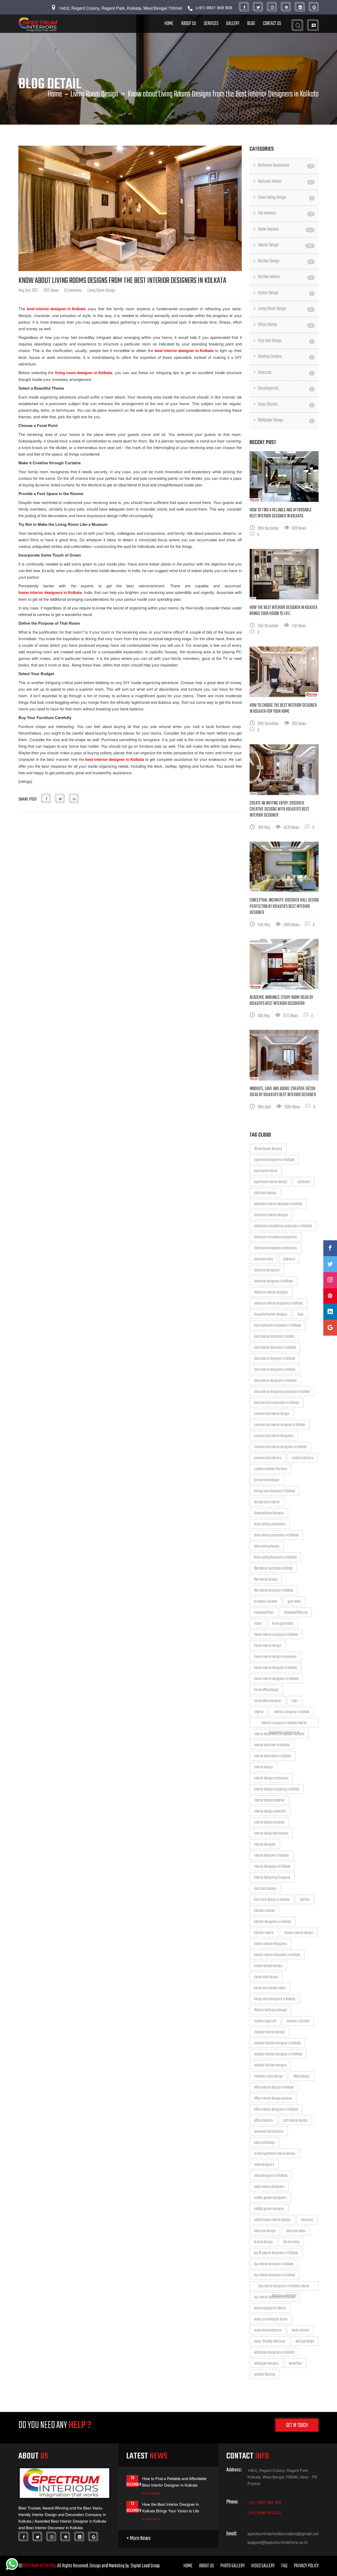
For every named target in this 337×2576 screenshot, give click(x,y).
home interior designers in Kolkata (276, 1679)
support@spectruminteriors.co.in (278, 2542)
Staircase (286, 373)
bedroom (289, 1259)
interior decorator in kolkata (272, 1745)
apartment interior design (271, 1182)
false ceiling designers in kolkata (275, 1557)
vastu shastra (300, 2330)
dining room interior (267, 1502)
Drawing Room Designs (269, 1513)
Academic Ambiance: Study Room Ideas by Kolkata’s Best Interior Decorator (281, 1001)
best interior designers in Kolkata (275, 1381)
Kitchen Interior (286, 277)
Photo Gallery (232, 2566)
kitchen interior (264, 1933)
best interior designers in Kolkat (275, 1370)
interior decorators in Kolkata (273, 1756)
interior (259, 1712)
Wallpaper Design (286, 420)
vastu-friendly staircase (270, 2341)
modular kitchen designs (270, 2065)
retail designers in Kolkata (271, 2176)
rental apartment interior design (275, 2154)
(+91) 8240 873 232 (264, 2513)
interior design (264, 1767)
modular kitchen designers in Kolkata (278, 2054)
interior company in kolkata (292, 1712)
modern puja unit (265, 2021)
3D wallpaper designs (268, 1149)
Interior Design (286, 245)
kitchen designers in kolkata (272, 1922)
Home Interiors (286, 229)
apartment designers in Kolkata (274, 1160)
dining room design (267, 1480)
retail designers (264, 2165)
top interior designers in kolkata (275, 2275)
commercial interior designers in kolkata (280, 1447)
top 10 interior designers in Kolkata (276, 2253)
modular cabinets (298, 2021)
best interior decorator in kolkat (274, 1337)
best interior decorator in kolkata (275, 1348)
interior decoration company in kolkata (279, 1734)
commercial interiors (268, 1458)
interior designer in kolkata (271, 1856)
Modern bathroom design (271, 2010)
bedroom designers (267, 1270)
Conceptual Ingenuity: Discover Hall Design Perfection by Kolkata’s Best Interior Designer (284, 906)
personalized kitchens (269, 2132)
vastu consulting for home (271, 2319)
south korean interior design (272, 2220)
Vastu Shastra (286, 404)
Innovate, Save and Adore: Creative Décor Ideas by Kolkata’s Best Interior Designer (283, 1092)
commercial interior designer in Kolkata (280, 1425)
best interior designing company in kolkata (282, 1392)
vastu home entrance (268, 2330)
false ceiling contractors (270, 1524)
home (258, 1624)
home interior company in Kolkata (276, 1635)
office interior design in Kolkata (274, 2088)
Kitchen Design (286, 261)
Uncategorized (286, 388)
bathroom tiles (264, 1259)
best (300, 1315)
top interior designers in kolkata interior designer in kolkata (284, 2287)
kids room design (265, 1889)
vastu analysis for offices (270, 2308)
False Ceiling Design (286, 198)
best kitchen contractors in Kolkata (277, 1403)
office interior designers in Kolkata (276, 2110)
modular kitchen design (269, 2032)
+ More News (138, 2539)
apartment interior (266, 1171)
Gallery (233, 24)
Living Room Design (94, 94)
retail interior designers (269, 2187)
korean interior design (299, 1933)
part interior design (295, 2121)
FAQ (284, 2566)
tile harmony (291, 2242)
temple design (263, 2242)
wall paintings (305, 2341)
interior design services (269, 1822)
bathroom (304, 1182)
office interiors (263, 2121)
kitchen (305, 1900)
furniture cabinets (266, 1602)
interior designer (265, 1845)
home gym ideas (283, 1624)
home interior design (268, 1646)
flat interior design (266, 1580)
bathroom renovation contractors (276, 1248)
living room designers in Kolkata (275, 1999)
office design (302, 2076)
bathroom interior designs (271, 1215)
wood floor (296, 2364)
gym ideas (294, 1602)
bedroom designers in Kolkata (273, 1281)
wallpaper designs (266, 2364)
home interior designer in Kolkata (276, 1668)
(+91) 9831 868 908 (264, 2502)
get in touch (297, 2425)
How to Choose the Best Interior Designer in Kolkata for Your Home (283, 709)
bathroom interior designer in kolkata (278, 1204)
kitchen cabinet (264, 1911)
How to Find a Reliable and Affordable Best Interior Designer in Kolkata (281, 513)
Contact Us (272, 24)
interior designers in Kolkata (272, 1867)
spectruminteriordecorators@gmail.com (283, 2534)
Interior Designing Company (272, 1878)
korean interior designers (271, 1944)
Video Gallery (263, 2566)
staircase (307, 2220)
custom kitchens (303, 1458)
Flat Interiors (286, 213)
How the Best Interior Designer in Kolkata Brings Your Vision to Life (283, 611)
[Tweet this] (60, 799)
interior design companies (271, 1778)
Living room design (266, 1977)
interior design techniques (271, 1834)
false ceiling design (267, 1546)
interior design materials (270, 1811)
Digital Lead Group (145, 2566)
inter (295, 1701)
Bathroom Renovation (286, 166)
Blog (251, 24)
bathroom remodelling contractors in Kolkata (283, 1226)
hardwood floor (264, 1613)
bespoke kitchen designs (271, 1315)
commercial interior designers (274, 1436)
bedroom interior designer (271, 1292)
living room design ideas (270, 1988)
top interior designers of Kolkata (274, 2297)
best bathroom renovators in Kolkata (277, 1326)
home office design (266, 1690)
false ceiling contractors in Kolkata (276, 1535)
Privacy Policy (306, 2566)
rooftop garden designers (270, 2198)
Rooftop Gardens (286, 357)
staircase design (265, 2231)
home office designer (268, 1701)
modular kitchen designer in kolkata (277, 2043)
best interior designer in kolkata (275, 1359)
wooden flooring (265, 2375)
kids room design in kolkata (272, 1900)
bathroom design (265, 1193)
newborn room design (269, 2076)
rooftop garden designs (269, 2209)
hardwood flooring (296, 1613)
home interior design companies (275, 1657)
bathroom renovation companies (276, 1237)
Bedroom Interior (286, 182)
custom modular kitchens (271, 1469)
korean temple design (268, 1966)
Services (211, 24)
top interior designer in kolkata (274, 2264)
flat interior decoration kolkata (273, 1569)
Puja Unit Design (286, 341)
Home (169, 24)
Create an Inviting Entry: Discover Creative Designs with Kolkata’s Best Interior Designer (279, 809)
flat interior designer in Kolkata (274, 1591)
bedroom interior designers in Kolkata (278, 1304)
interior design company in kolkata (277, 1789)
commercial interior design (272, 1414)
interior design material (269, 1800)
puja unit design (264, 2143)
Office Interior (286, 325)
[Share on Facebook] (46, 799)
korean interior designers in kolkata (277, 1955)
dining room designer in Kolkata (275, 1491)
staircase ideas (296, 2231)
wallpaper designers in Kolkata (274, 2353)
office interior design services (273, 2099)
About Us (189, 24)
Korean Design (286, 293)
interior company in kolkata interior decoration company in (284, 1724)
